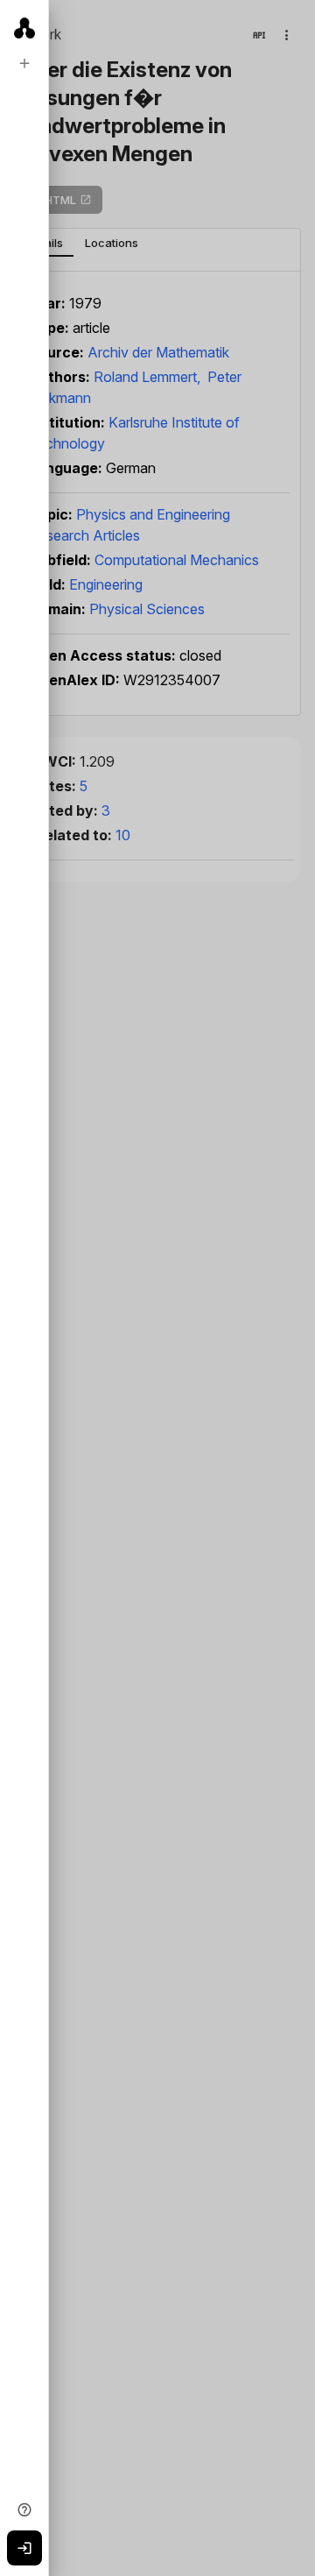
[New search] (24, 63)
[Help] (24, 2509)
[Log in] (24, 2548)
